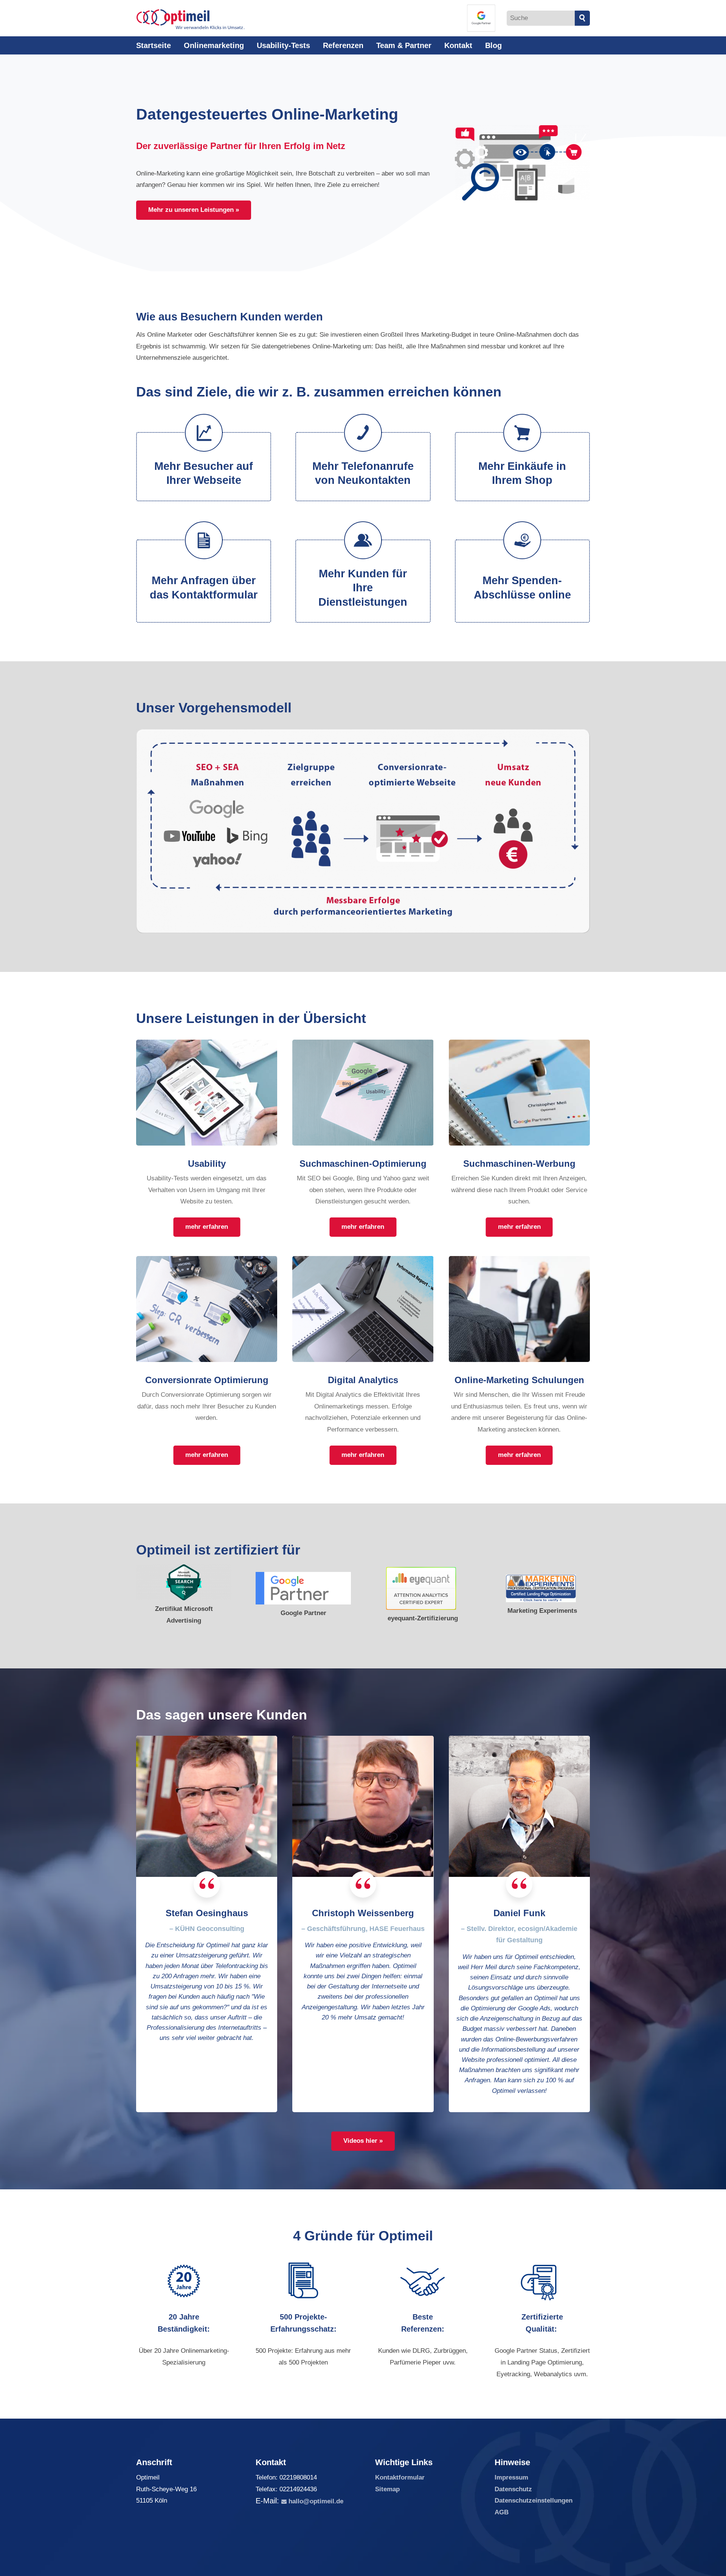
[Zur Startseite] (191, 19)
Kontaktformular (400, 2477)
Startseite (154, 45)
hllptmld (314, 2501)
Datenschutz (513, 2489)
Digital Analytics (363, 1380)
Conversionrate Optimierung (207, 1380)
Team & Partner (404, 45)
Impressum (511, 2477)
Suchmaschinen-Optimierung (363, 1164)
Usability (207, 1164)
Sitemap (387, 2489)
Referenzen (343, 45)
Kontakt (458, 45)
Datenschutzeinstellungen (534, 2501)
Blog (493, 45)
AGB (502, 2512)
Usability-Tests (283, 45)
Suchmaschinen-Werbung (519, 1164)
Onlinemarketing (214, 45)
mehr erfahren (207, 1227)
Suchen (582, 18)
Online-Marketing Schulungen (519, 1380)
